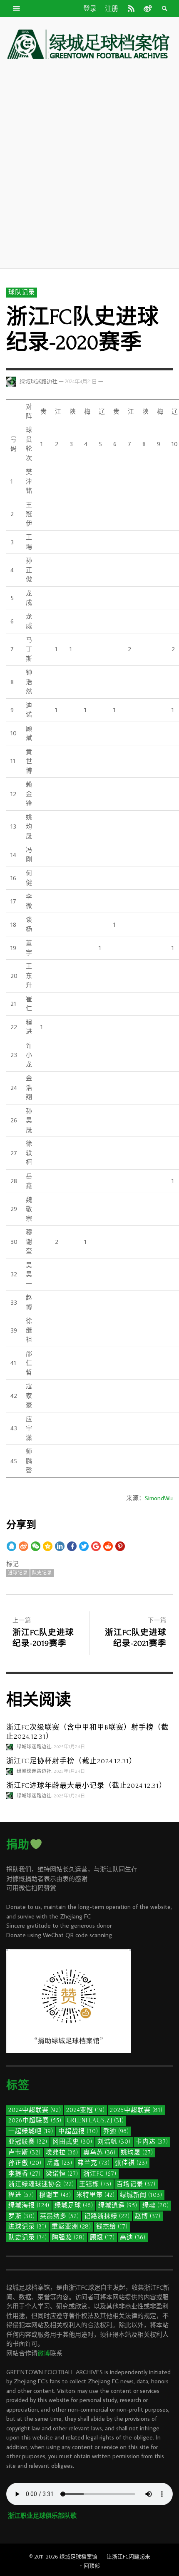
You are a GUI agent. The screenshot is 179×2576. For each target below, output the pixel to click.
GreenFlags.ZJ (95, 2121)
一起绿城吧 (31, 2131)
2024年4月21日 (81, 382)
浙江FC (100, 2174)
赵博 (148, 2216)
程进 (21, 2195)
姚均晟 (137, 2153)
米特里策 (96, 2195)
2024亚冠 (86, 2110)
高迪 (133, 2237)
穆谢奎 (55, 2195)
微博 (44, 2353)
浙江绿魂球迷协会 (41, 2184)
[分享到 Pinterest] (120, 1546)
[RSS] (131, 8)
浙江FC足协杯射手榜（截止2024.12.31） (71, 1761)
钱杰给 (112, 2227)
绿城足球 (74, 2205)
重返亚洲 (71, 2227)
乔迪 (116, 2131)
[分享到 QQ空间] (48, 1546)
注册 (112, 9)
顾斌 (102, 2237)
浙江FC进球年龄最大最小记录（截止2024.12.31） (86, 1786)
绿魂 (156, 2205)
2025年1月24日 (70, 1747)
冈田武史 (72, 2142)
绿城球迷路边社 (39, 382)
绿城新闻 (141, 2195)
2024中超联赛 (35, 2110)
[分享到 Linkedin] (60, 1546)
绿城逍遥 (118, 2205)
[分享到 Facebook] (72, 1546)
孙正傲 (25, 2163)
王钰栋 (95, 2184)
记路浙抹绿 (107, 2216)
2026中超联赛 (35, 2121)
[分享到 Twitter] (84, 1546)
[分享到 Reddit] (108, 1546)
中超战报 (78, 2131)
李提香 (25, 2174)
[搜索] (17, 8)
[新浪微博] (147, 8)
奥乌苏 (99, 2153)
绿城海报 (29, 2205)
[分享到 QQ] (11, 1546)
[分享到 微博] (24, 1546)
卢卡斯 (25, 2153)
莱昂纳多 (60, 2216)
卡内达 (152, 2142)
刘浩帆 (114, 2142)
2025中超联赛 (136, 2110)
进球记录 (18, 1573)
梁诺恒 (62, 2174)
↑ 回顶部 (90, 2566)
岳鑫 (60, 2163)
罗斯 (22, 2216)
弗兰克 (94, 2163)
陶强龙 (68, 2237)
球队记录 (22, 292)
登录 (90, 9)
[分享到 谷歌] (96, 1546)
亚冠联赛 (28, 2142)
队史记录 (42, 1573)
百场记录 (136, 2184)
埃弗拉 (62, 2153)
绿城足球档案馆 (78, 2556)
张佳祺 (131, 2163)
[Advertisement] (89, 164)
